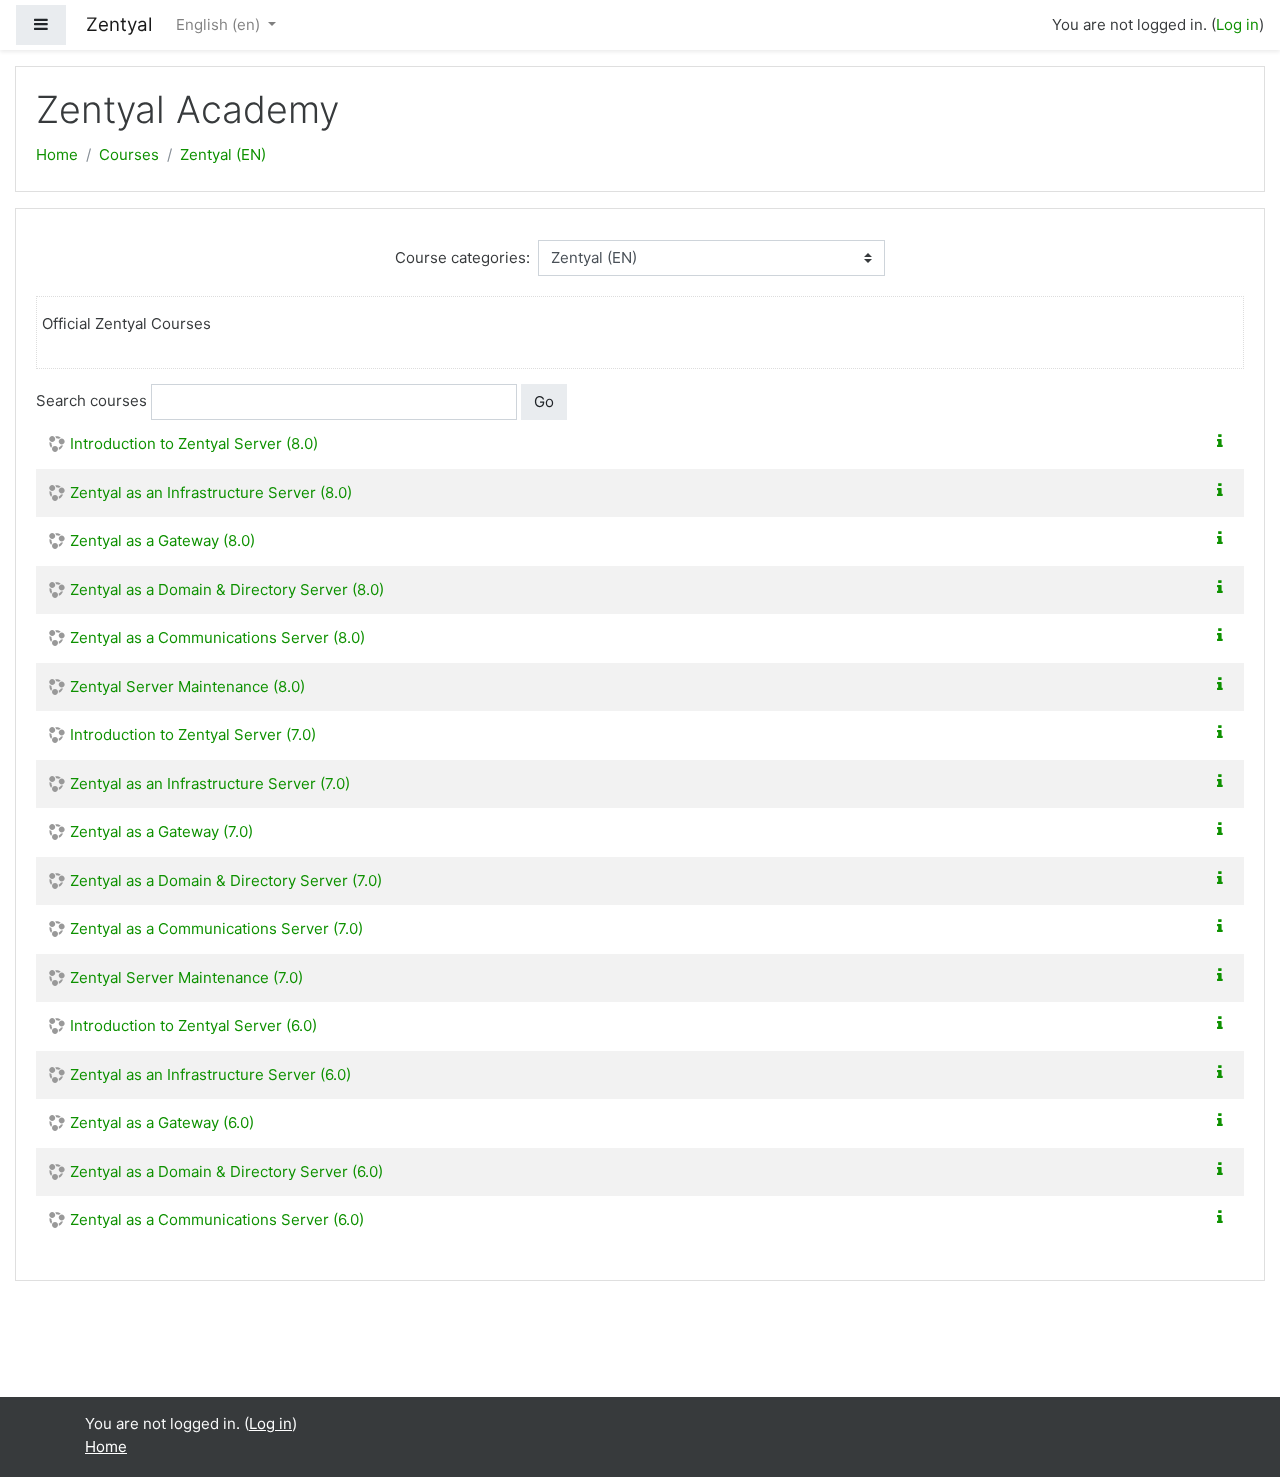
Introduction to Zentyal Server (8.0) (194, 443)
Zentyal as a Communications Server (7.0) (216, 928)
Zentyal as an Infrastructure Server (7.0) (210, 783)
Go (544, 401)
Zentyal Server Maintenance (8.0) (187, 686)
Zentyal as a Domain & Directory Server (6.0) (226, 1171)
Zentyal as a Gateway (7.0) (161, 831)
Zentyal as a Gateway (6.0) (162, 1122)
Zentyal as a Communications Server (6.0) (217, 1219)
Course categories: (462, 257)
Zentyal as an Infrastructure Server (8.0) (211, 492)
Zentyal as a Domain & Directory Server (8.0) (227, 589)
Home (57, 154)
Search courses (91, 400)
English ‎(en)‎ (220, 24)
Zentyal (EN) (223, 154)
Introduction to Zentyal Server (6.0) (193, 1025)
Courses (129, 154)
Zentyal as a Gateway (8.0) (162, 540)
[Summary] (1224, 441)
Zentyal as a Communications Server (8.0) (217, 637)
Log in (1237, 24)
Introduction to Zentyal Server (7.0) (193, 734)
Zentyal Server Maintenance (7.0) (186, 977)
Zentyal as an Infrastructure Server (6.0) (210, 1074)
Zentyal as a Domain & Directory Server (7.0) (226, 880)
